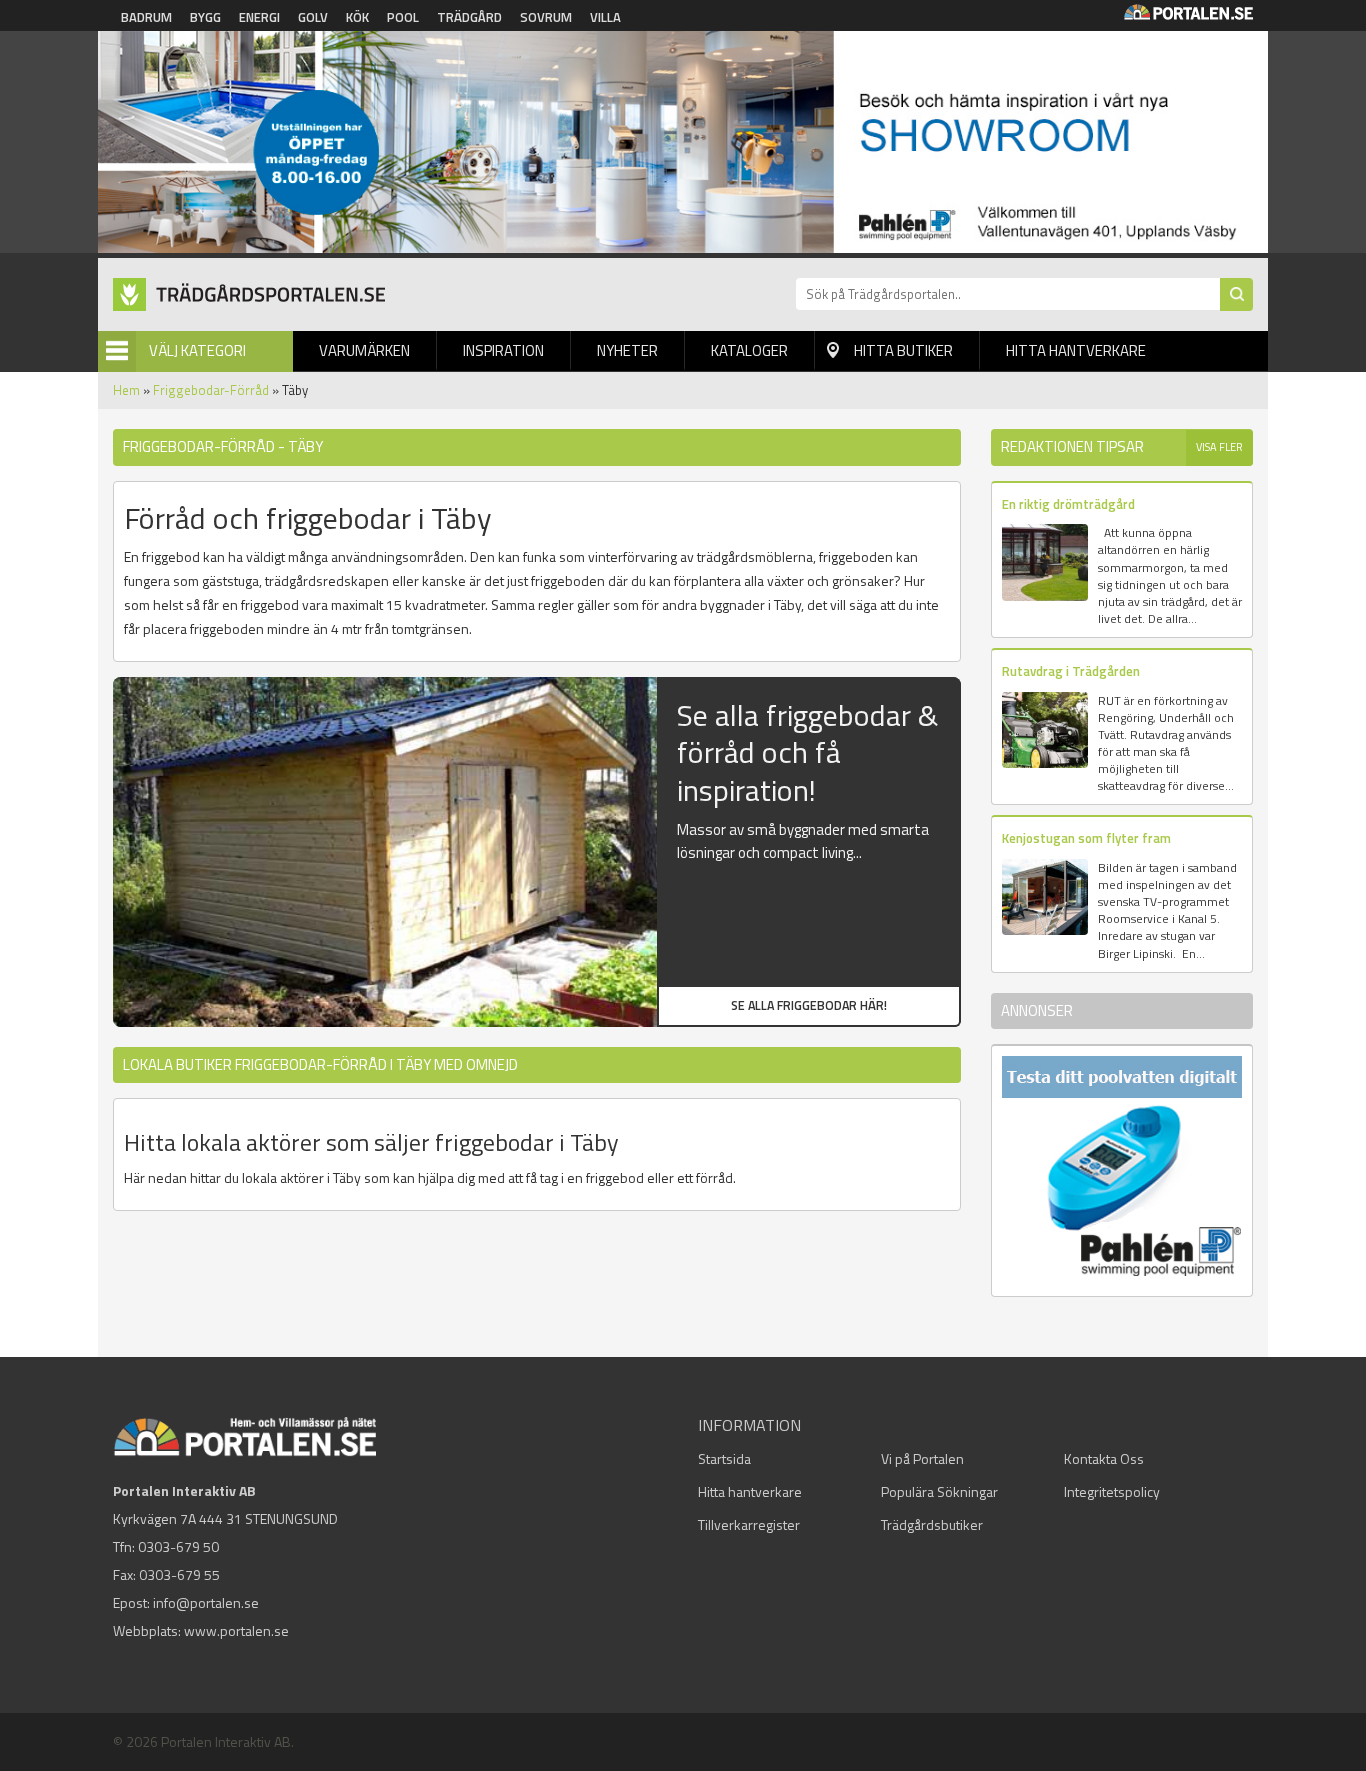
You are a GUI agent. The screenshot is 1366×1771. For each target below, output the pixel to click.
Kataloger (749, 350)
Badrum (146, 17)
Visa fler (1219, 447)
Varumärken (364, 350)
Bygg (205, 17)
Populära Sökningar (939, 1491)
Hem (126, 390)
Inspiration (503, 350)
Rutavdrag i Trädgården (1071, 671)
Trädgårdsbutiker (932, 1524)
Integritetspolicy (1112, 1491)
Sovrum (546, 17)
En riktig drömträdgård (1068, 504)
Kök (357, 17)
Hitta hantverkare (1076, 350)
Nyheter (627, 350)
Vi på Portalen (922, 1458)
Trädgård (469, 17)
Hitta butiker (903, 350)
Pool (403, 17)
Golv (313, 17)
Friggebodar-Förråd (211, 390)
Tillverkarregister (749, 1524)
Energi (259, 17)
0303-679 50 (178, 1546)
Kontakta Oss (1104, 1458)
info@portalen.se (206, 1602)
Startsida (724, 1458)
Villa (605, 17)
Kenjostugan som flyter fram (1086, 838)
